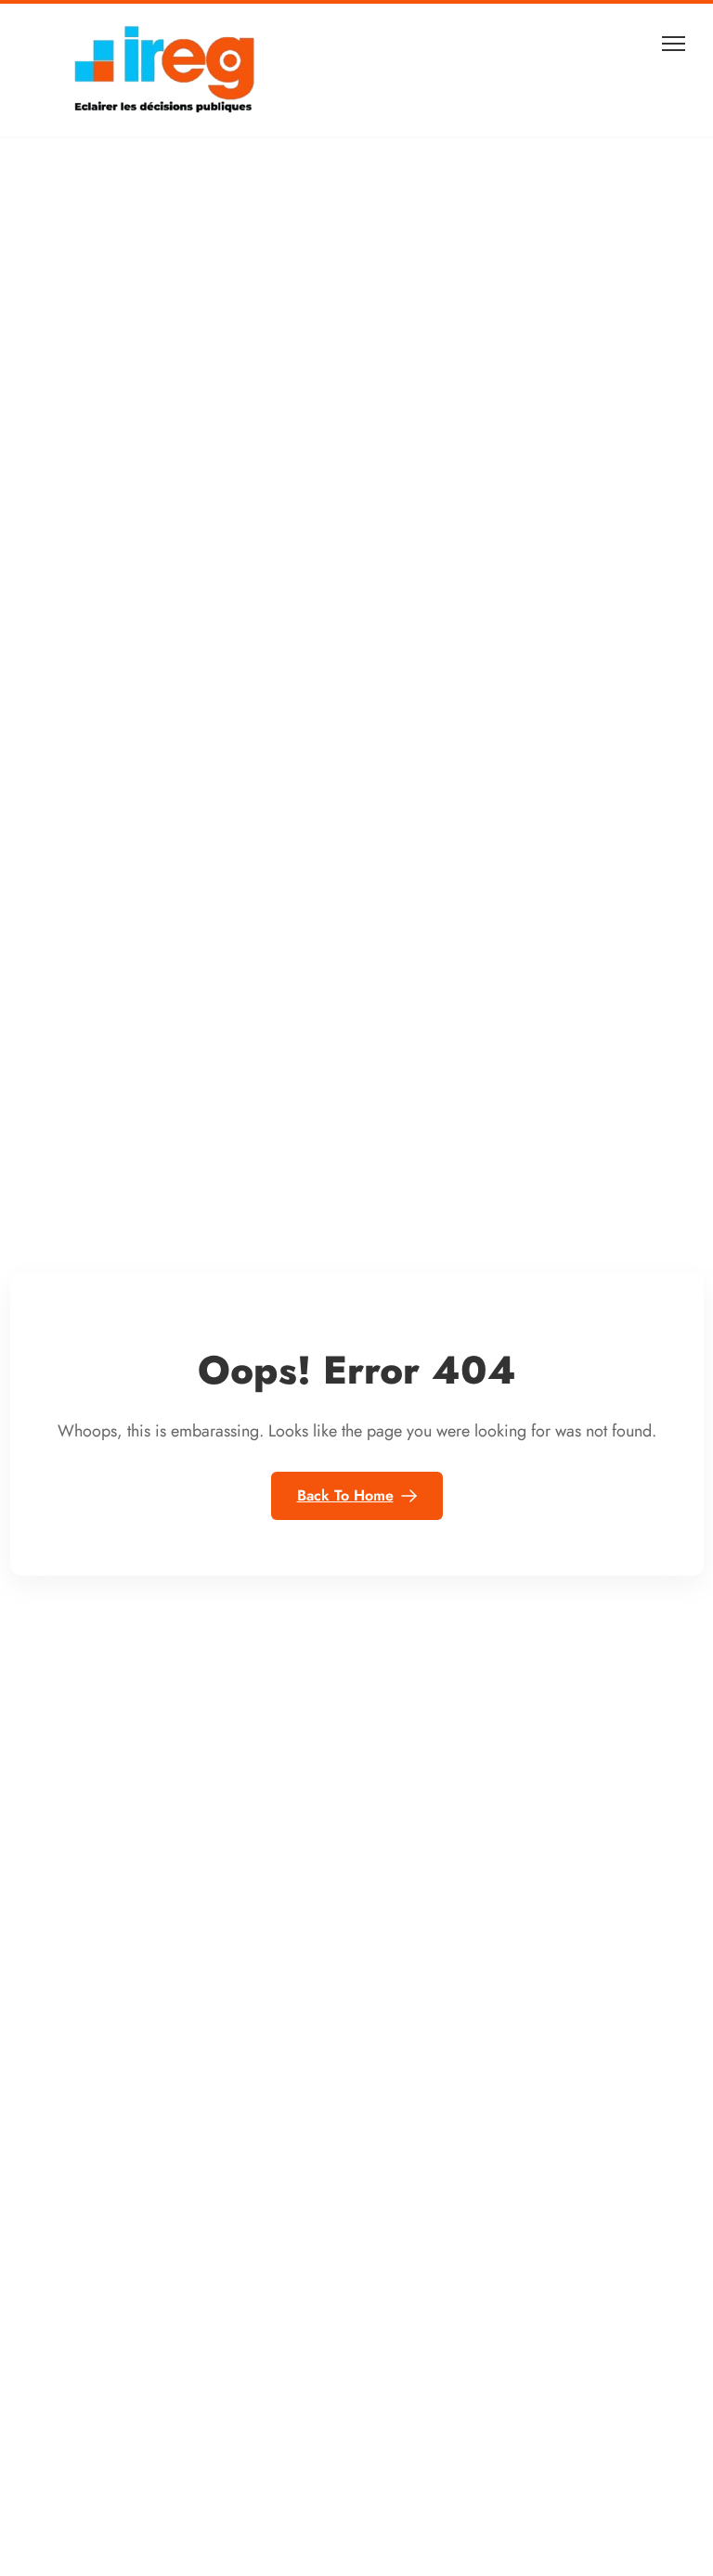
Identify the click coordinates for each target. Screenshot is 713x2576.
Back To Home (345, 1495)
